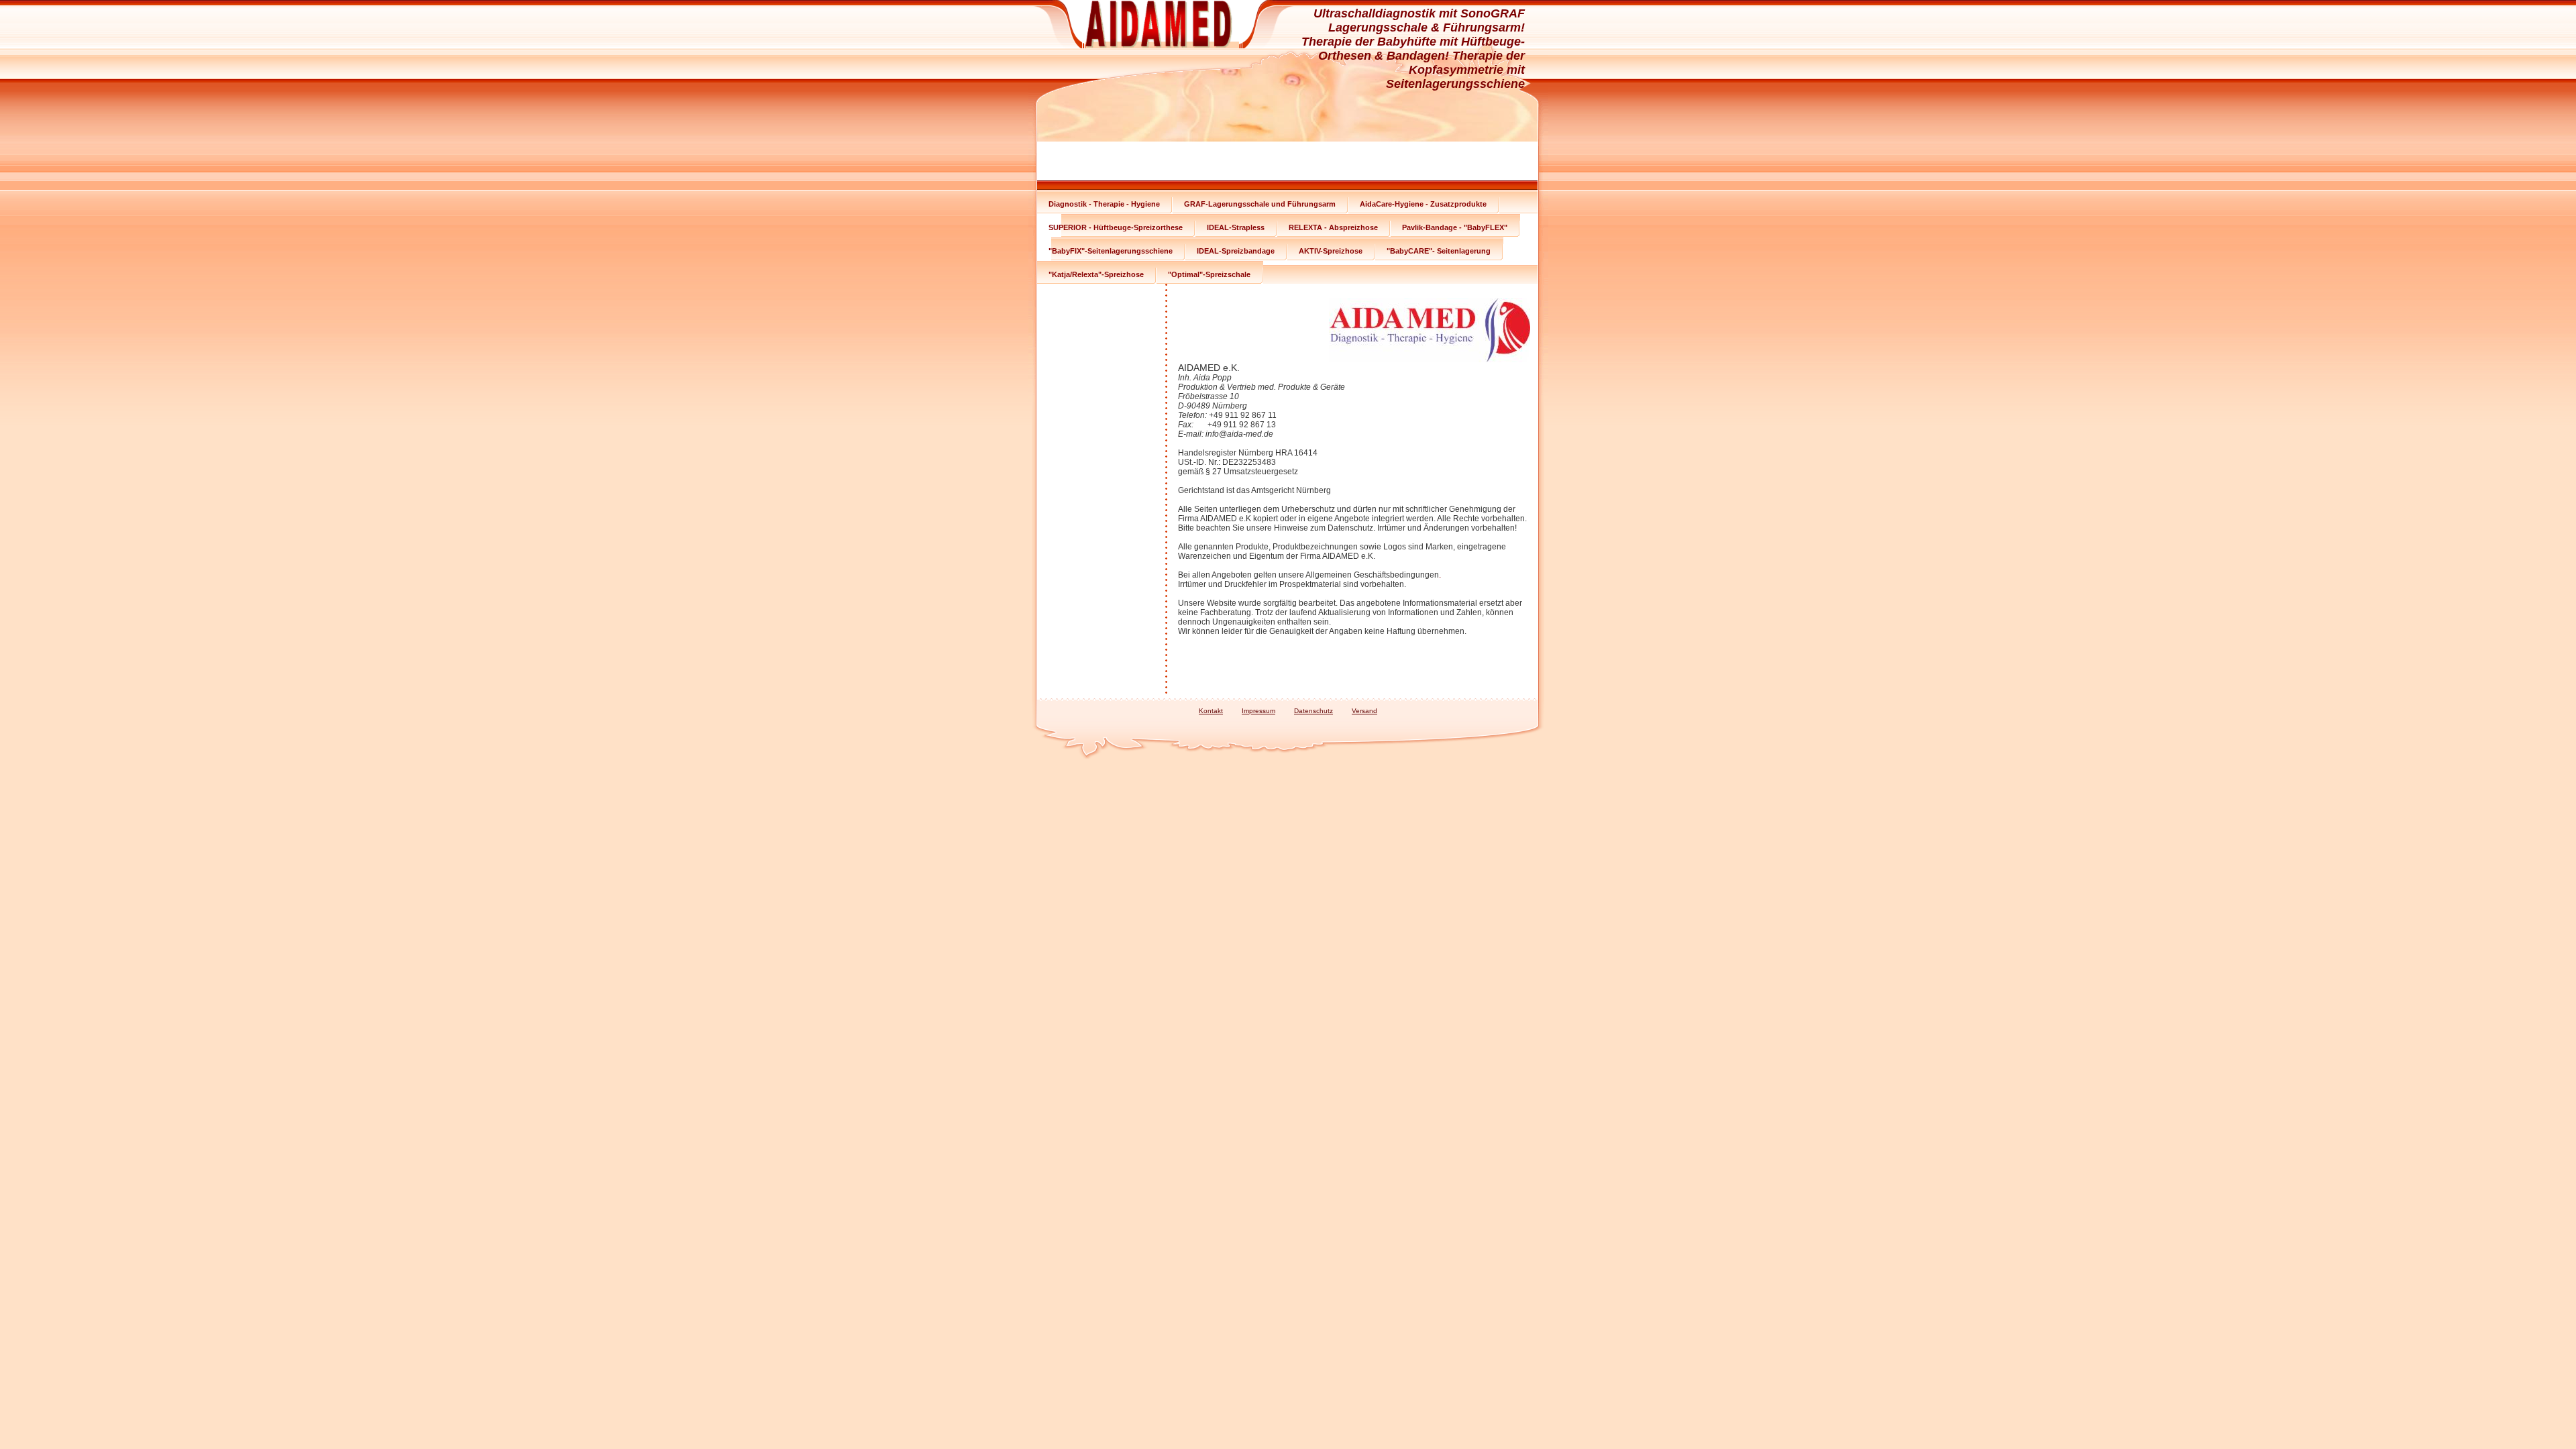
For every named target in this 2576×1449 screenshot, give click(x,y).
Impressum (1258, 711)
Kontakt (1211, 711)
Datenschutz (1313, 711)
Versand (1364, 711)
